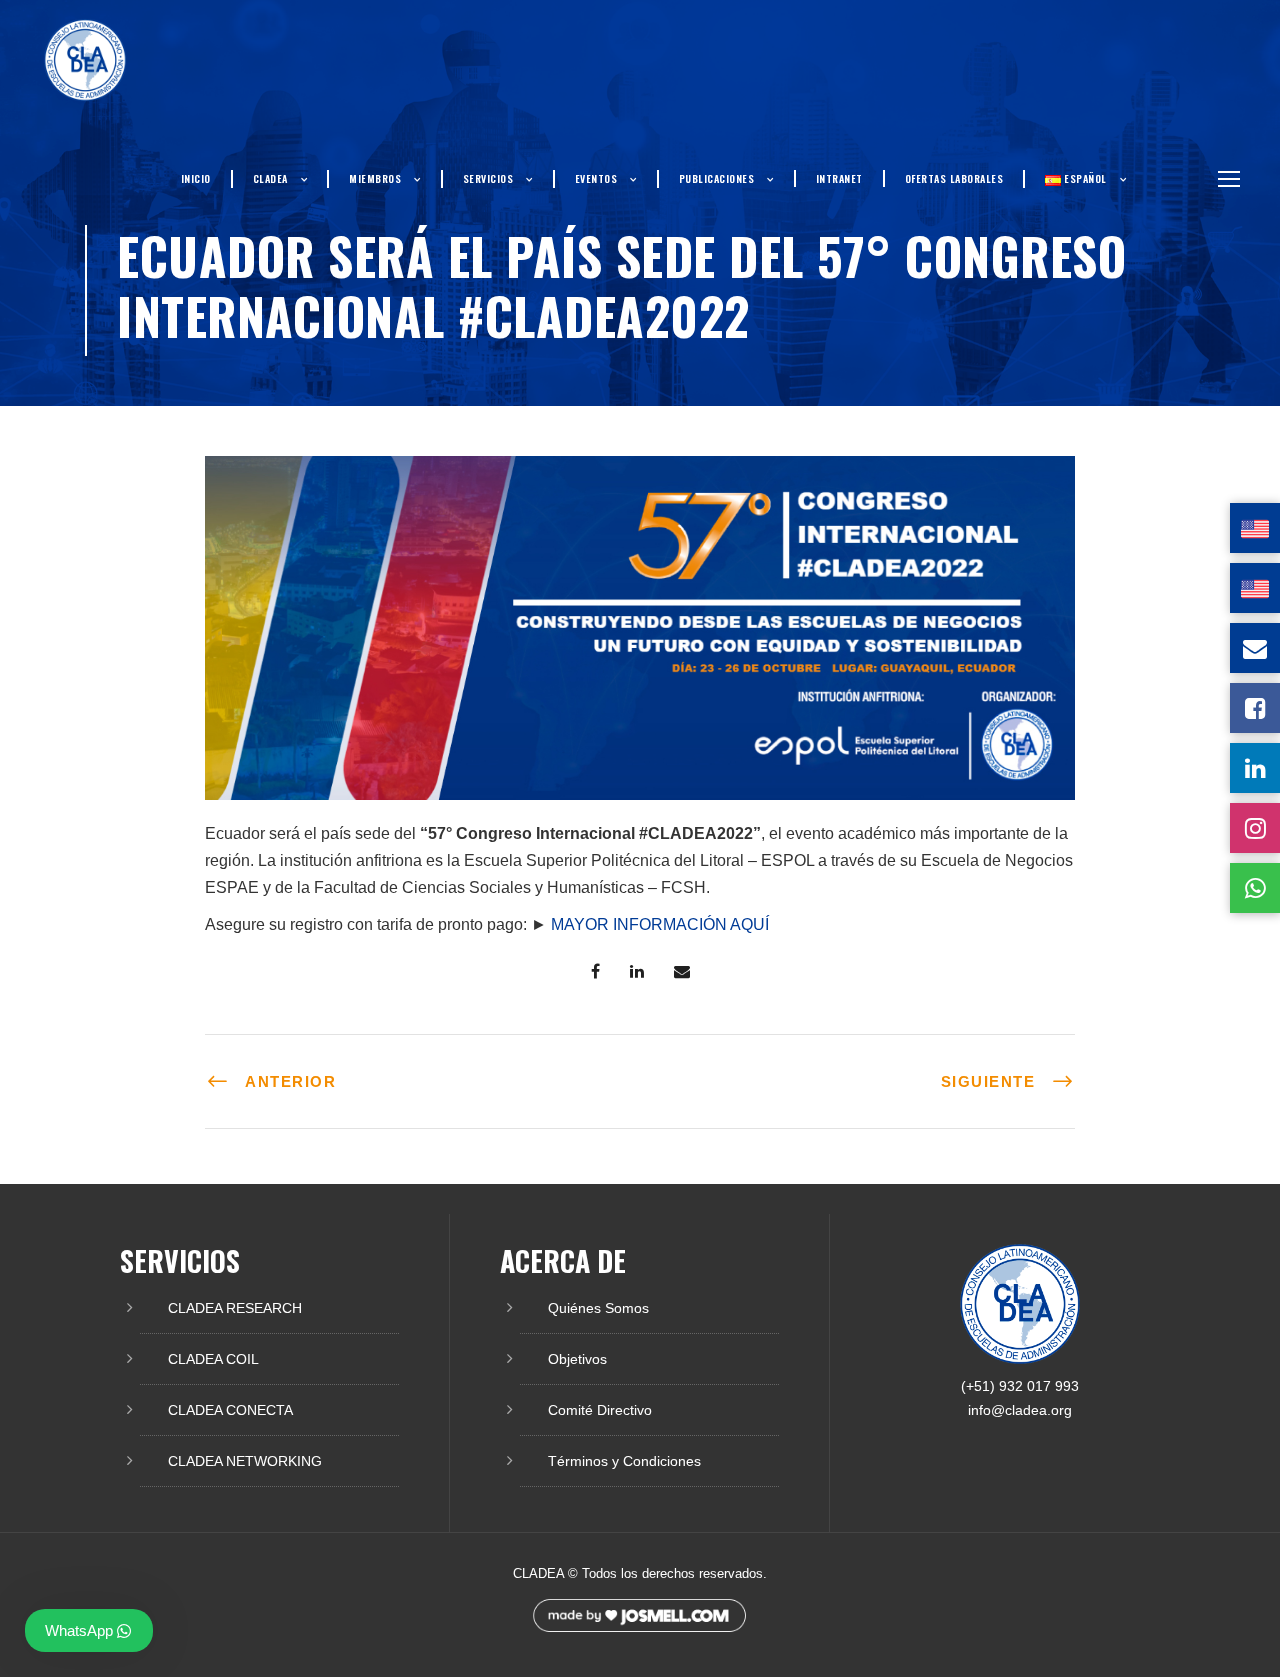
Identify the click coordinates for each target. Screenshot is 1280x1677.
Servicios (488, 178)
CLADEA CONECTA (230, 1410)
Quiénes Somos (598, 1308)
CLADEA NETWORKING (245, 1461)
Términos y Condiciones (624, 1461)
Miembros (375, 178)
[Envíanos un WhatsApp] (1255, 888)
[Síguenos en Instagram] (1255, 828)
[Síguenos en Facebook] (1255, 708)
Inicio (196, 178)
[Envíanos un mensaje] (1255, 648)
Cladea (270, 178)
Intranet (839, 178)
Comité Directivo (600, 1410)
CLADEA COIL (213, 1359)
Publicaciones (717, 178)
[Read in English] (1255, 528)
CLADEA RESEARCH (235, 1308)
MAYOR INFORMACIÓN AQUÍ (660, 924)
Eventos (596, 178)
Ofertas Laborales (954, 178)
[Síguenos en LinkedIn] (1255, 768)
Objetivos (577, 1359)
